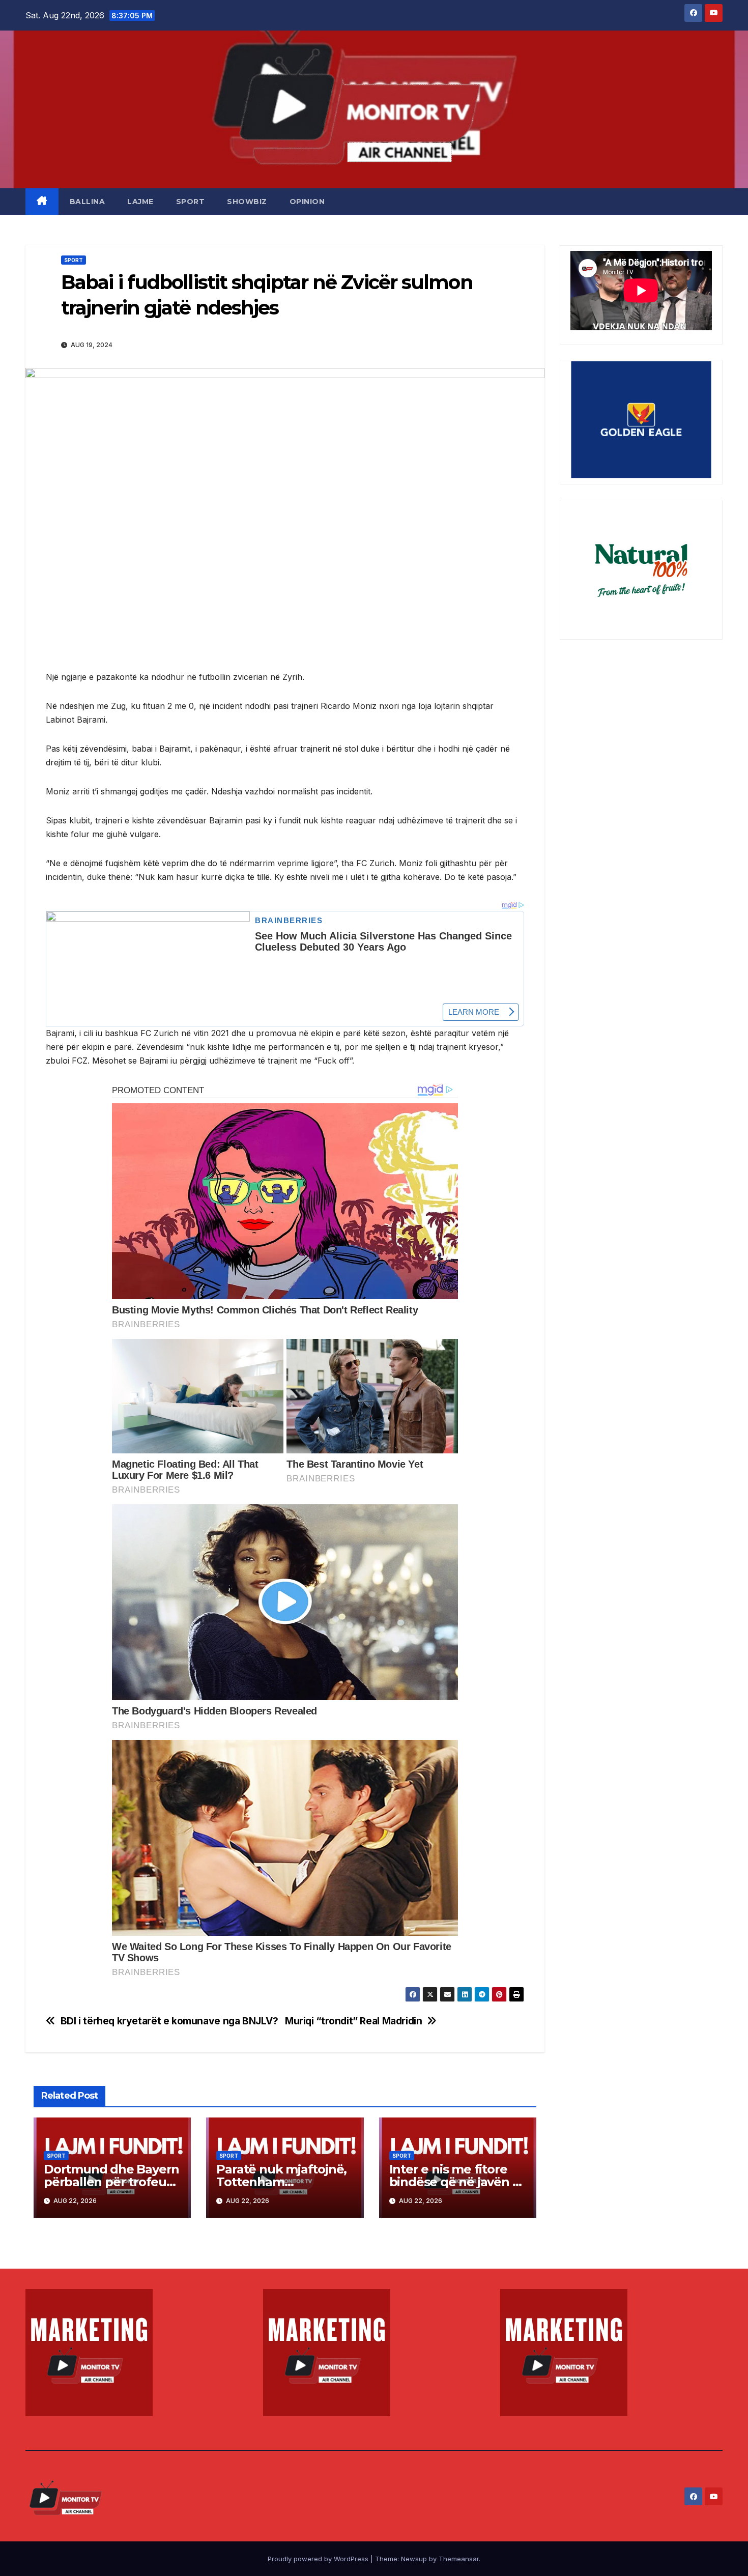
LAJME (140, 202)
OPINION (307, 202)
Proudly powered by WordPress (319, 2559)
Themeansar (459, 2559)
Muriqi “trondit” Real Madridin (353, 2021)
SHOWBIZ (247, 202)
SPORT (191, 202)
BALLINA (88, 202)
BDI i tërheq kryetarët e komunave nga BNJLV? (169, 2021)
